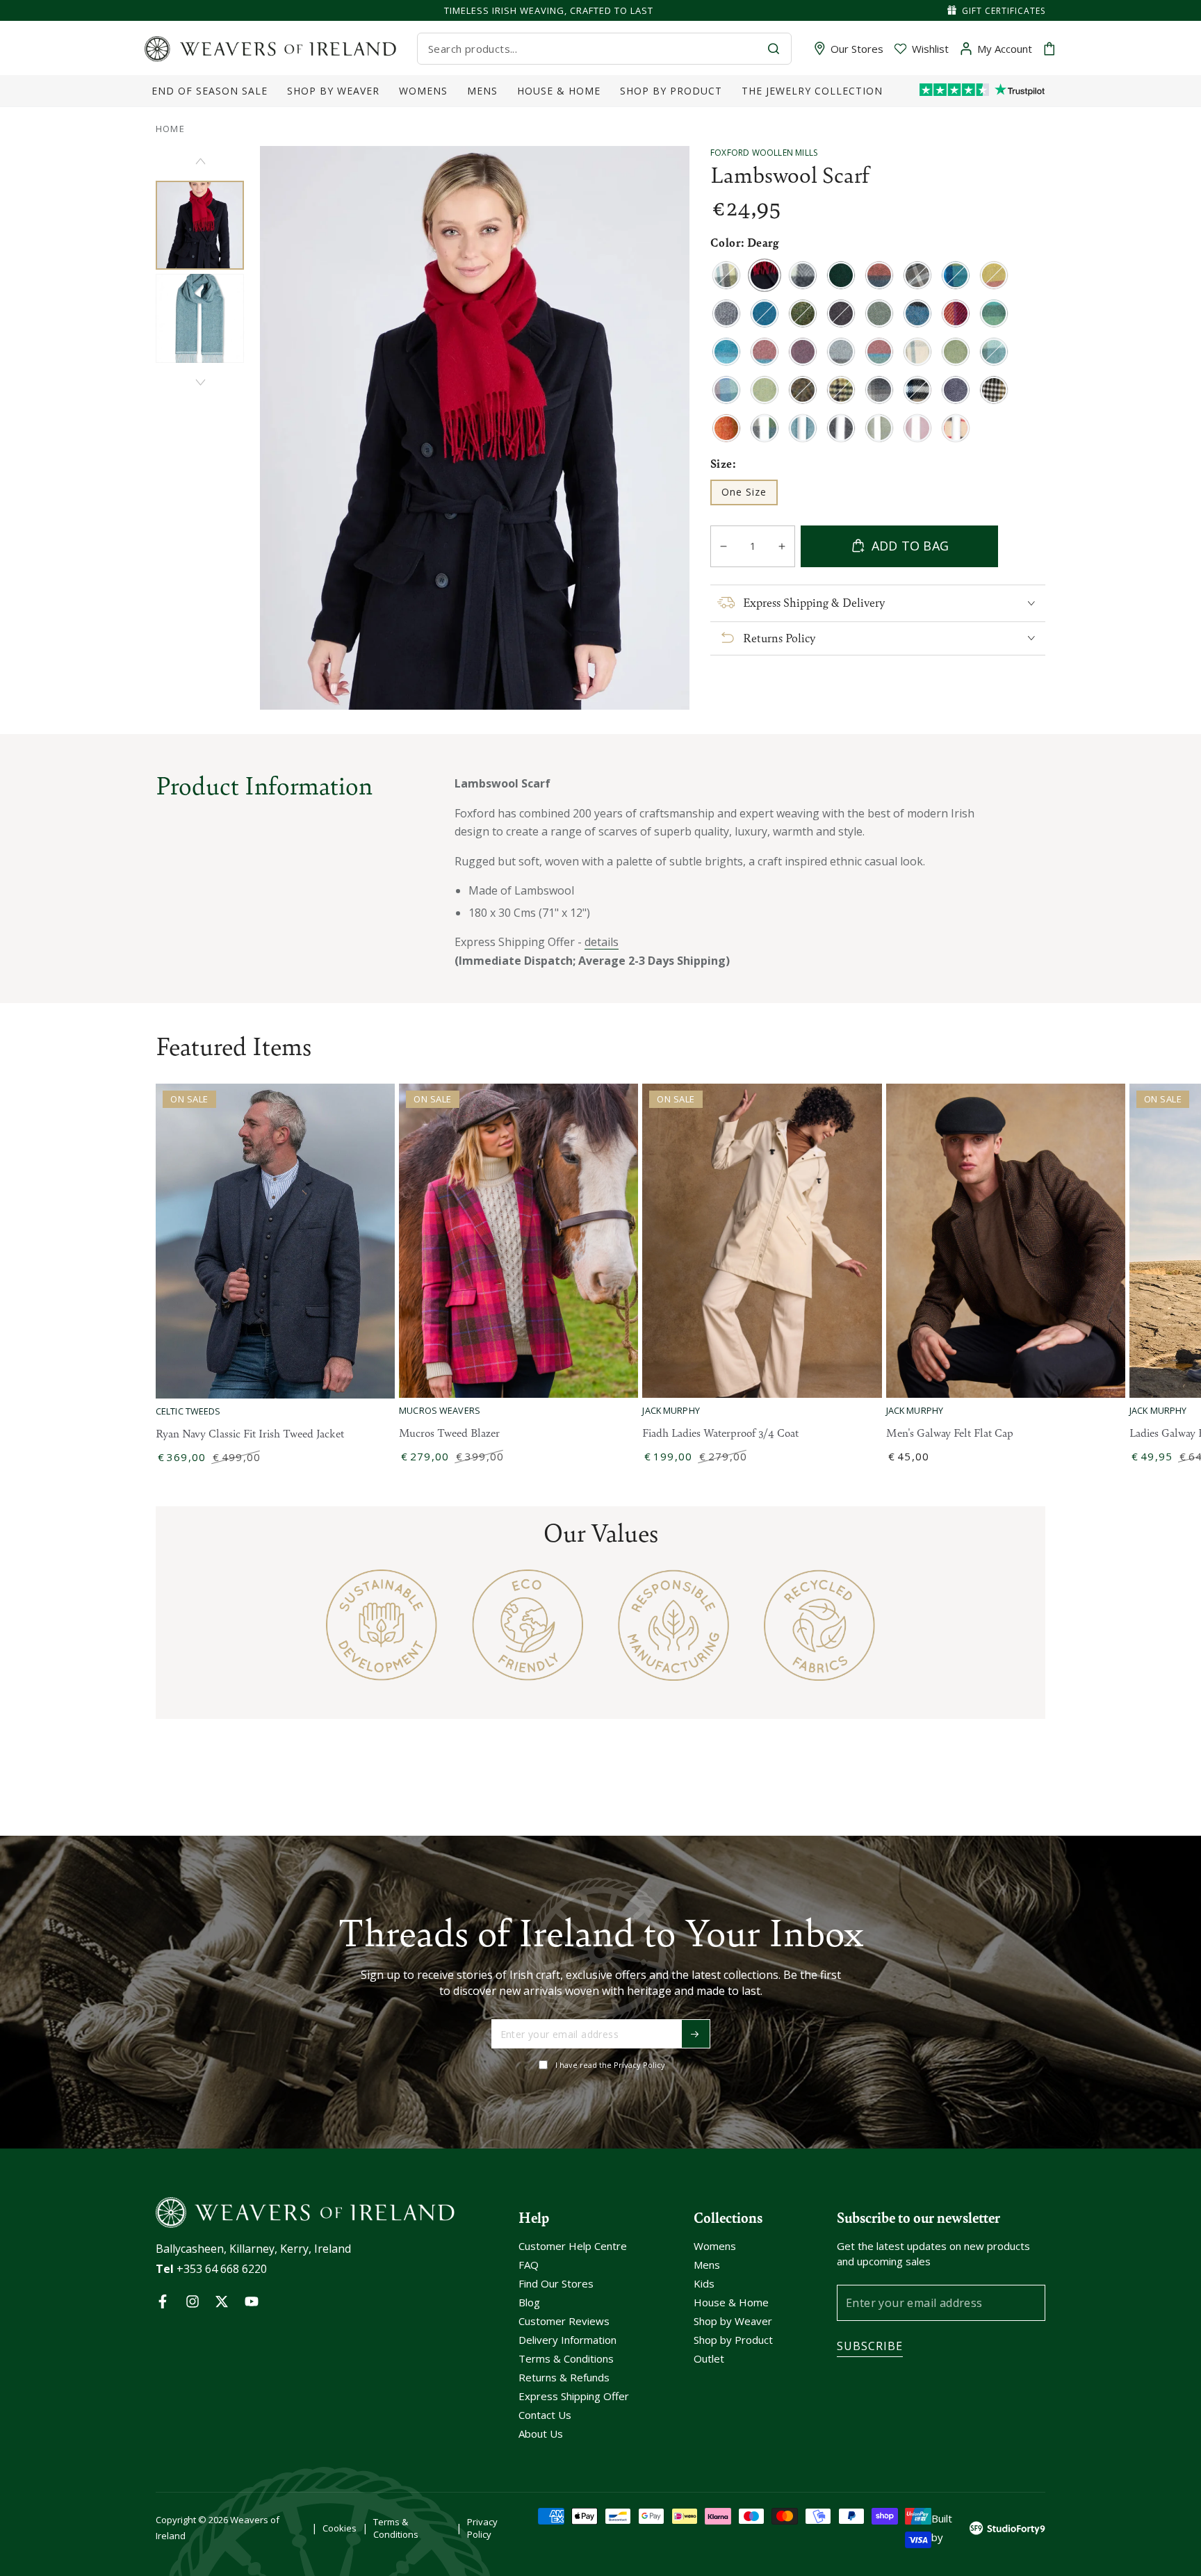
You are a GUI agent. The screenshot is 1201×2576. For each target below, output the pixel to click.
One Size (749, 495)
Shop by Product (733, 2340)
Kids (704, 2283)
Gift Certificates (1004, 11)
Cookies (340, 2528)
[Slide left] (200, 161)
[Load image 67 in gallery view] (200, 318)
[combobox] (592, 49)
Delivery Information (567, 2340)
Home (170, 129)
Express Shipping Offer (574, 2396)
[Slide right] (200, 382)
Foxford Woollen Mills (764, 153)
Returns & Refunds (564, 2377)
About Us (541, 2434)
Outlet (709, 2358)
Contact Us (545, 2415)
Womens (715, 2246)
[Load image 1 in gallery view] (200, 225)
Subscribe (870, 2346)
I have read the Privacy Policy (610, 2065)
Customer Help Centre (573, 2246)
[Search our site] (774, 49)
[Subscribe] (696, 2034)
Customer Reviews (564, 2321)
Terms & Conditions (566, 2358)
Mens (707, 2265)
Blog (529, 2302)
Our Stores (857, 49)
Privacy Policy (482, 2528)
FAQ (529, 2265)
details (602, 942)
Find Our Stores (556, 2283)
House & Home (731, 2302)
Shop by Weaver (733, 2321)
